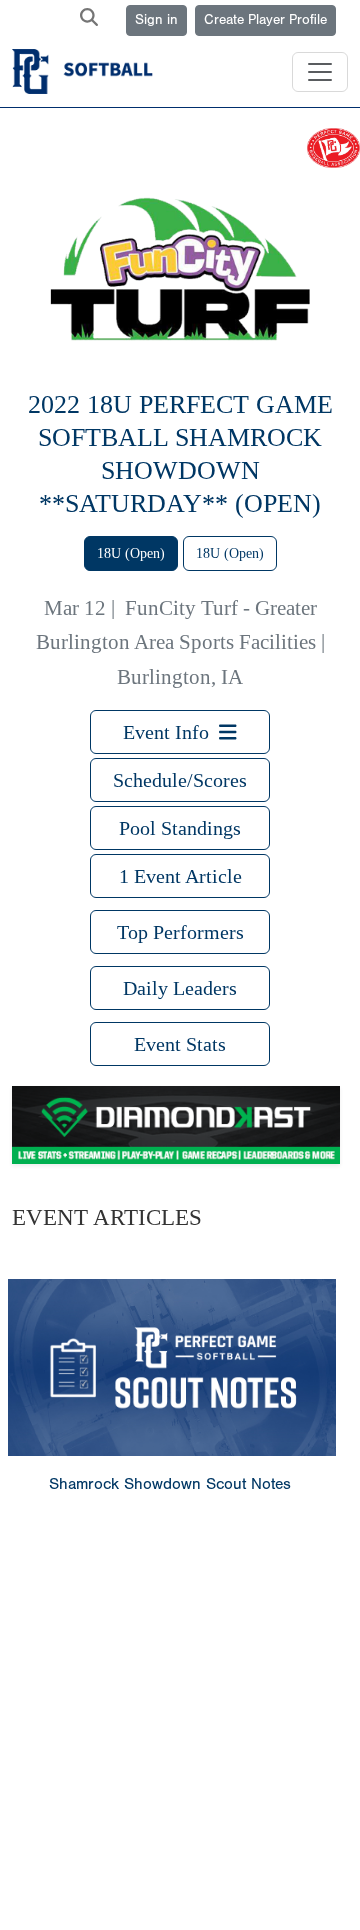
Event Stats (180, 1044)
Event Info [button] (171, 732)
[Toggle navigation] (320, 72)
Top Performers (180, 932)
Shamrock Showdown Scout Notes (170, 1484)
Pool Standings (180, 828)
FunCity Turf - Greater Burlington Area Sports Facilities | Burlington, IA (180, 642)
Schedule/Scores (180, 780)
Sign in (156, 20)
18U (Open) (131, 553)
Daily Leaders (180, 988)
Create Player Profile (265, 20)
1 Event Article (180, 876)
